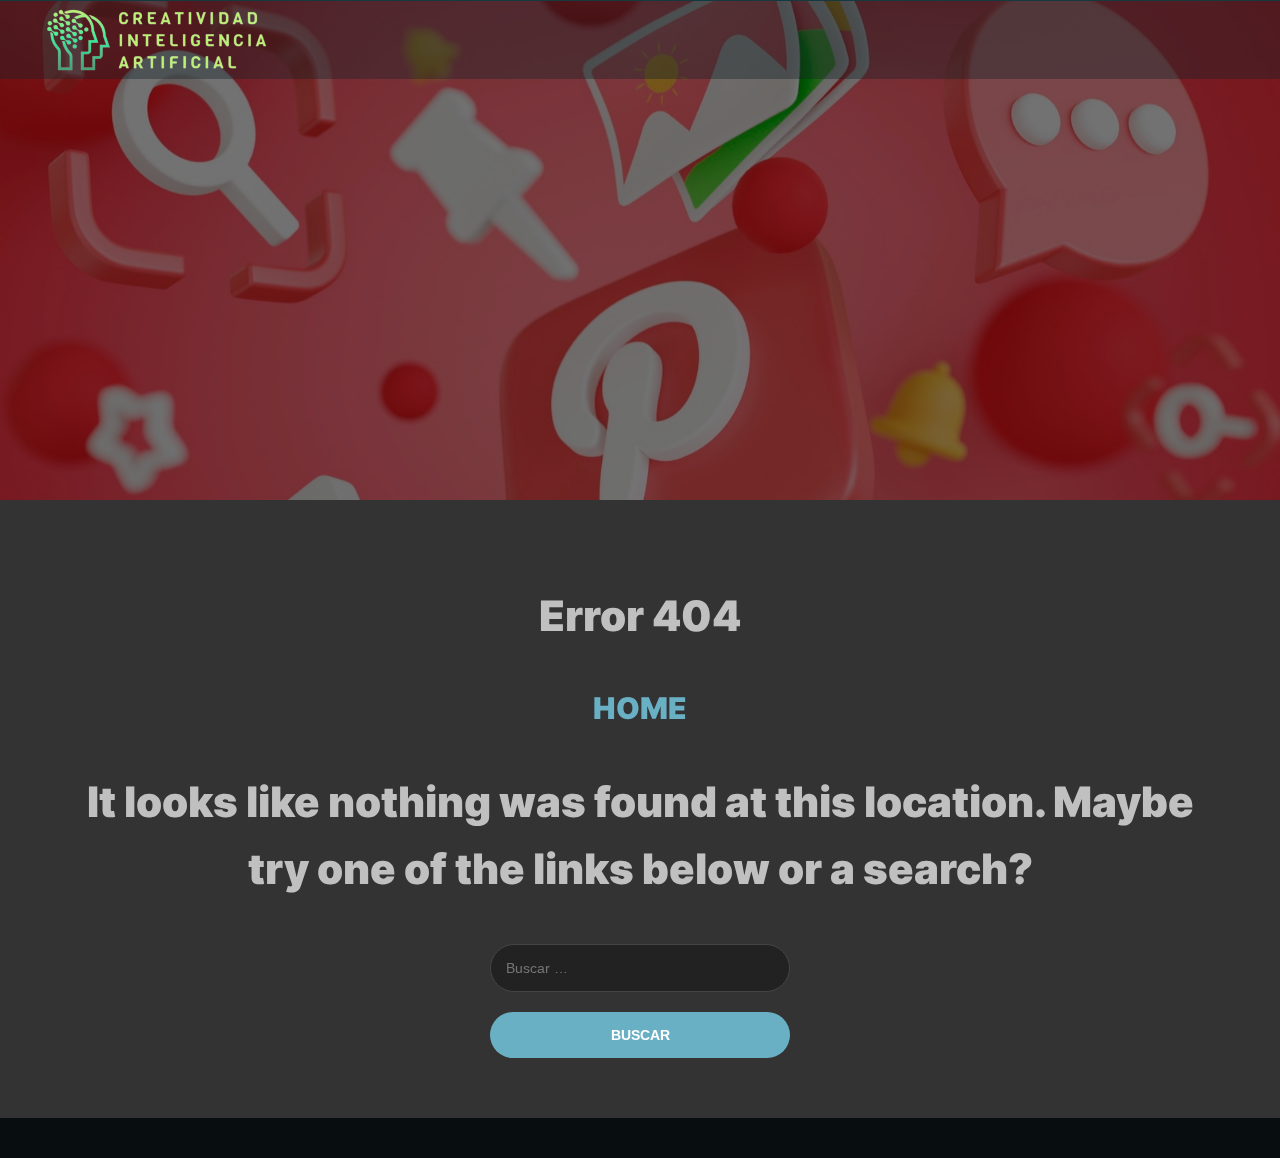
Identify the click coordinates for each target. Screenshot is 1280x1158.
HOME (640, 708)
